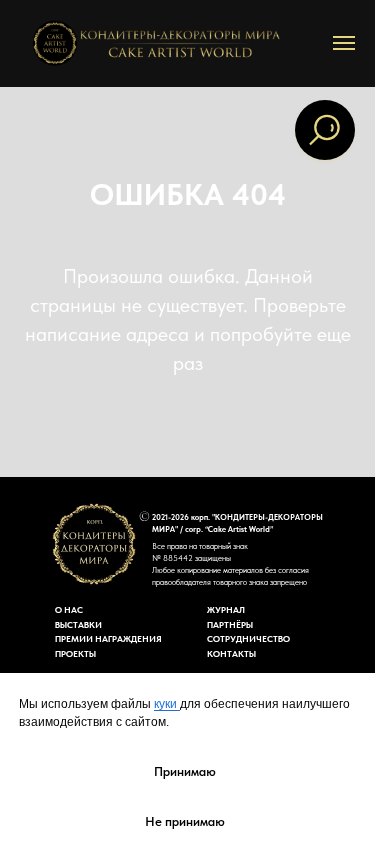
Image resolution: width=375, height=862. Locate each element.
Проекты (75, 653)
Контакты (231, 653)
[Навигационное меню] (344, 43)
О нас (69, 609)
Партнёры (230, 624)
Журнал (226, 609)
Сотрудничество (248, 638)
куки (167, 704)
